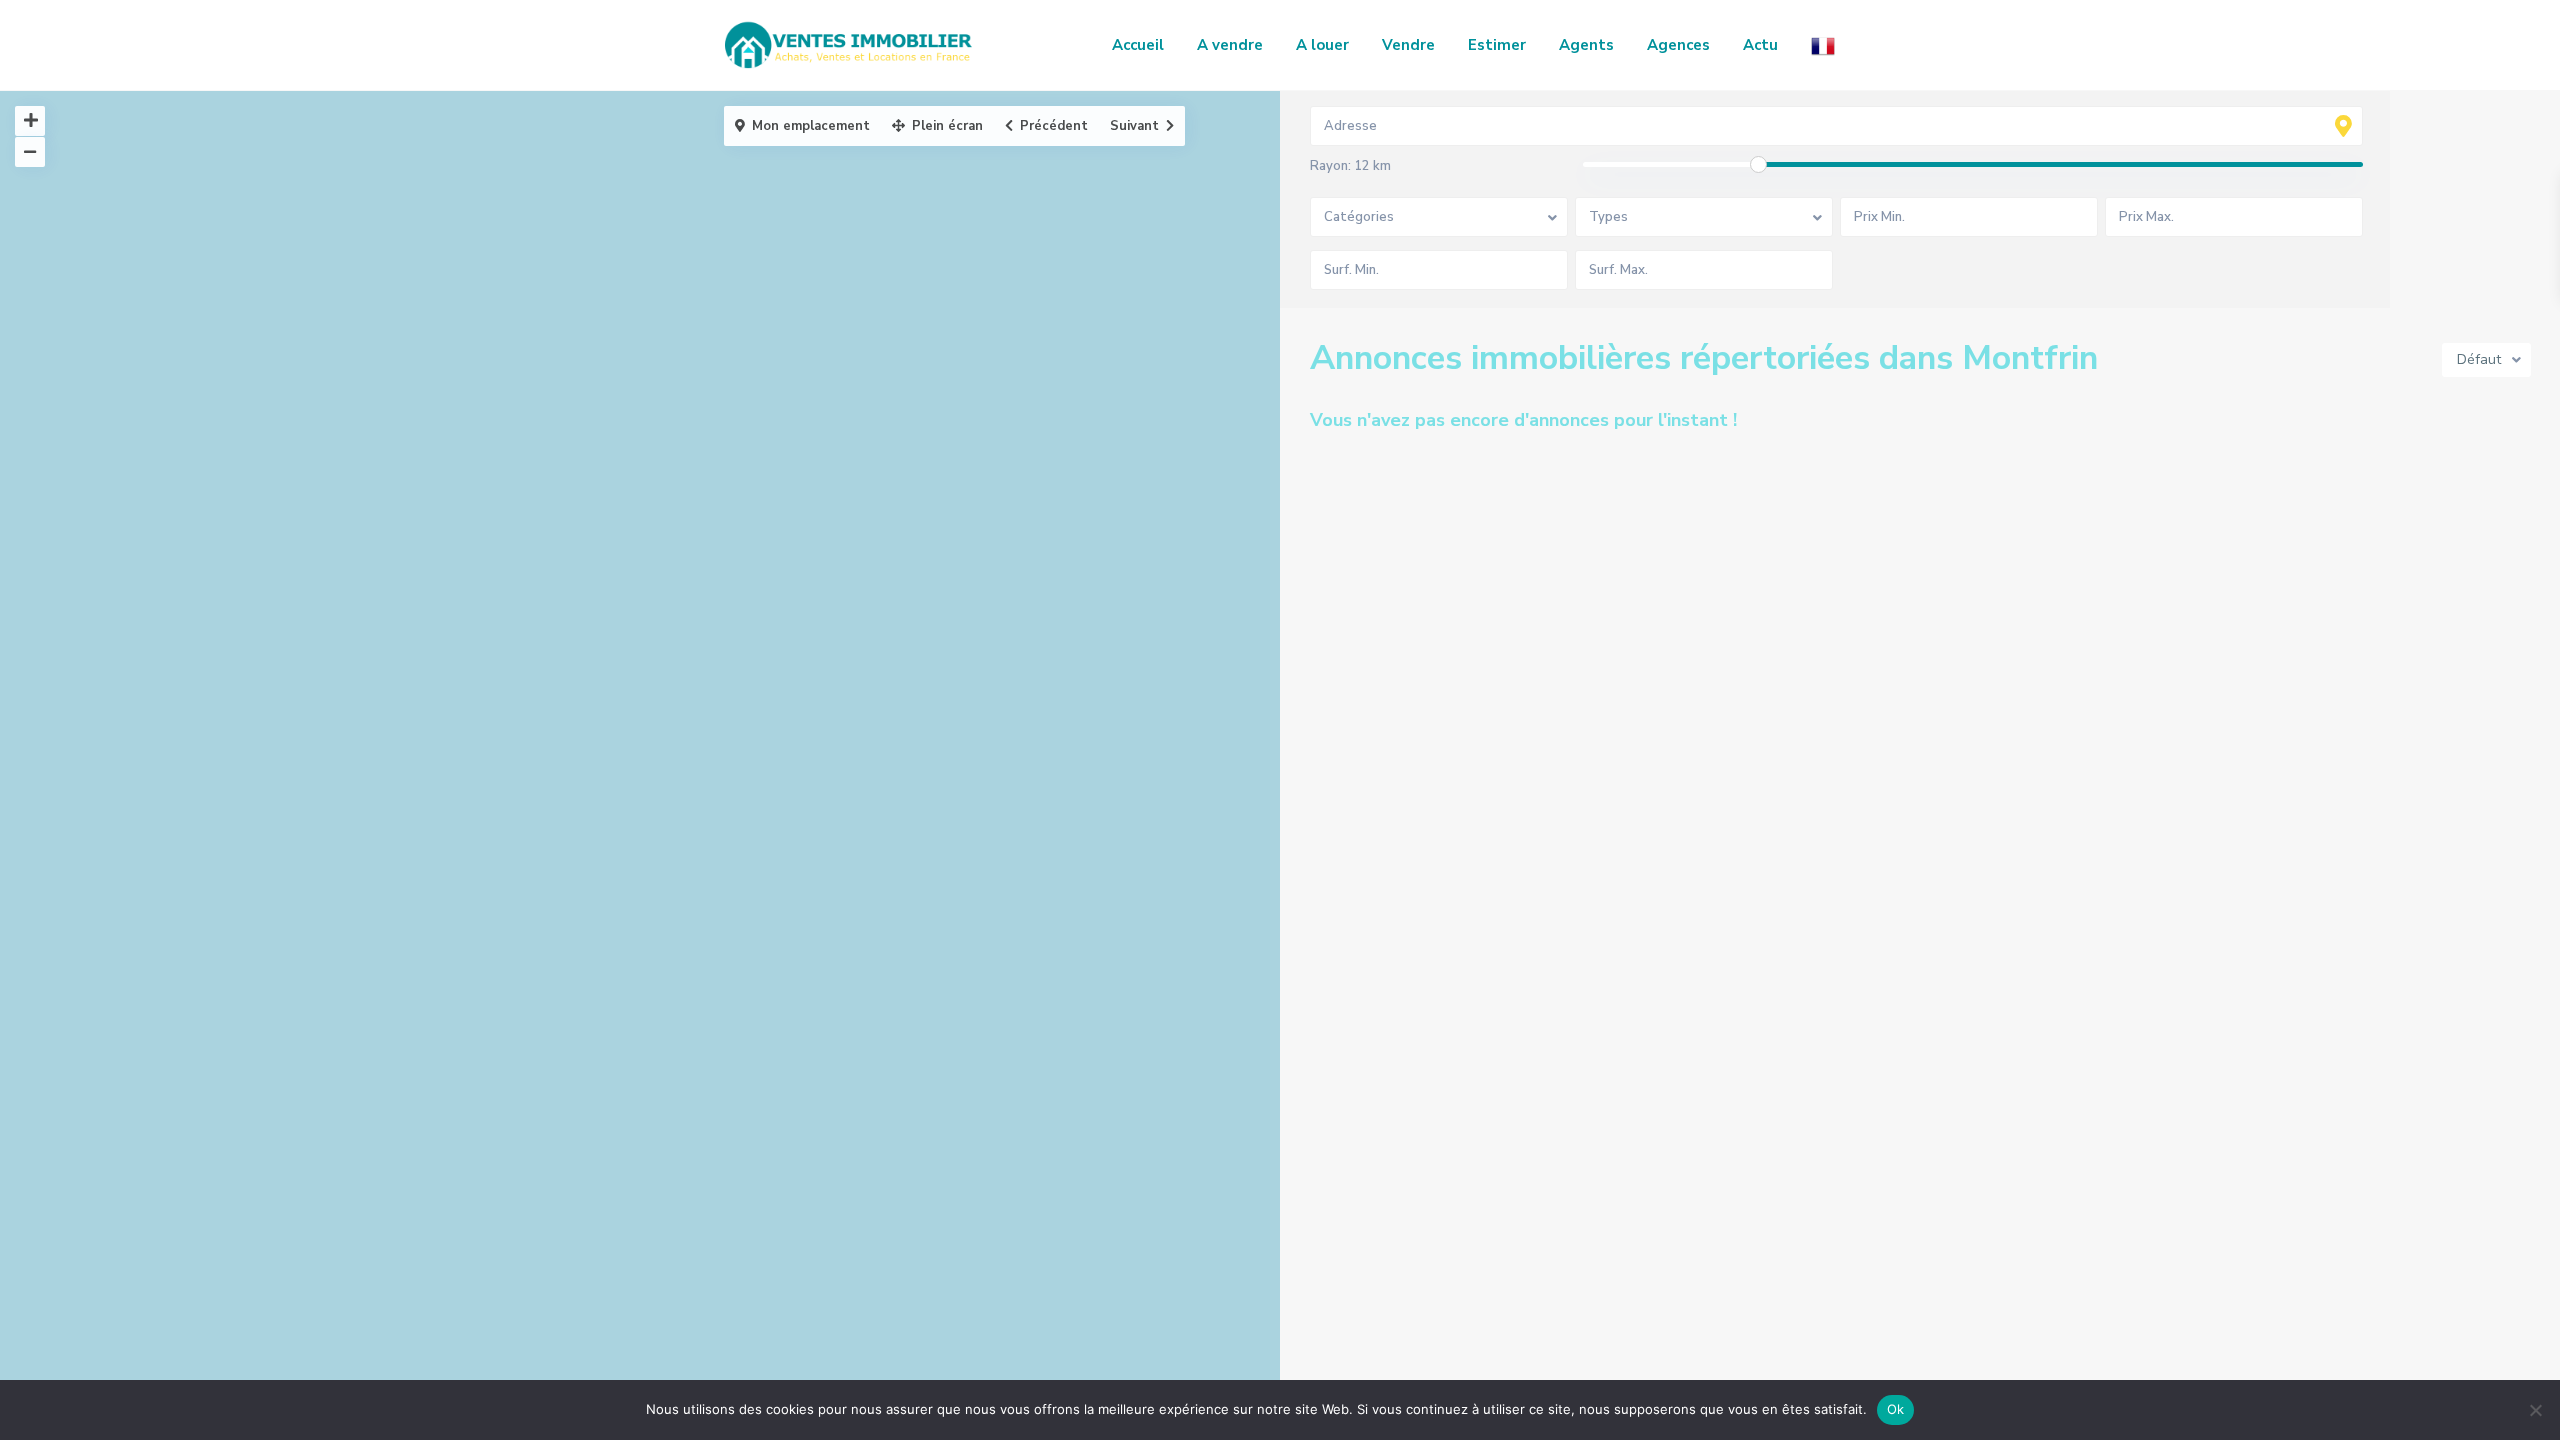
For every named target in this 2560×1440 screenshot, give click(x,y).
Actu (1760, 45)
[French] (1823, 45)
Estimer (1497, 45)
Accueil (1138, 45)
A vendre (1230, 45)
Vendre (1408, 45)
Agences (1678, 45)
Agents (1586, 45)
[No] (2535, 1410)
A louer (1322, 45)
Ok (1896, 1409)
